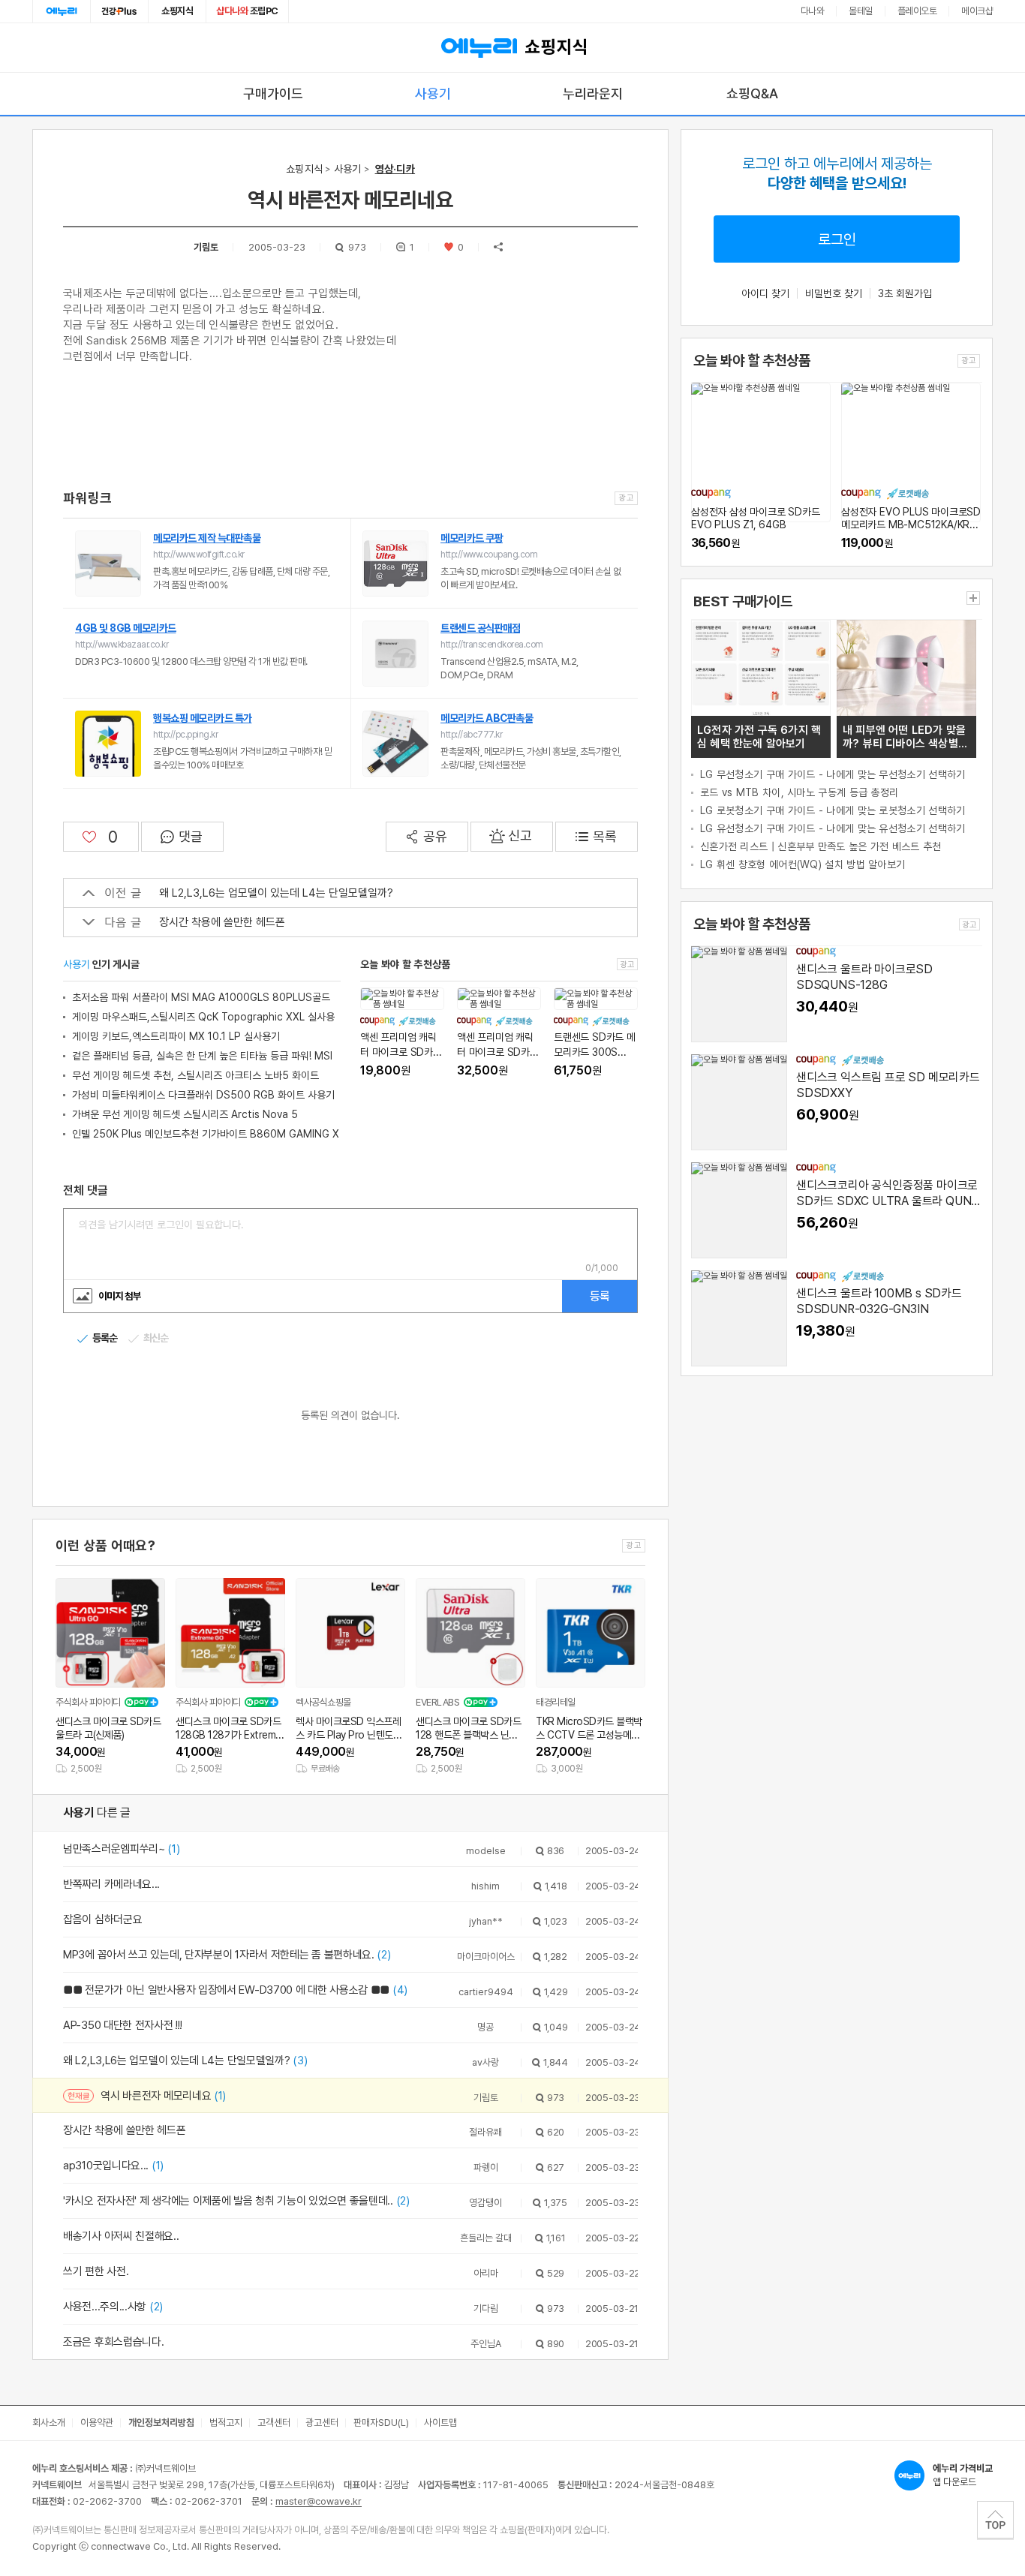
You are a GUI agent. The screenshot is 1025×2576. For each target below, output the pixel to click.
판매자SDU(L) (381, 2423)
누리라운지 (593, 93)
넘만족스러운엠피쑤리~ (122, 1849)
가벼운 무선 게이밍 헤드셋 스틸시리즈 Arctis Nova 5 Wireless (185, 1116)
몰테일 (861, 11)
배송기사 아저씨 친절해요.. (121, 2236)
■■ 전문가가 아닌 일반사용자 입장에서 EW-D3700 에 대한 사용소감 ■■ (235, 1990)
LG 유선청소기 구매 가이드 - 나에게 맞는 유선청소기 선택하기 (833, 828)
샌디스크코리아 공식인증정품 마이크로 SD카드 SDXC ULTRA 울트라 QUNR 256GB (887, 1194)
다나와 (813, 11)
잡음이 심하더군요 (102, 1919)
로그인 (837, 239)
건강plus (119, 11)
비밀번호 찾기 (834, 293)
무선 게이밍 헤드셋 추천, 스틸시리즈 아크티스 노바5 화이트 (195, 1075)
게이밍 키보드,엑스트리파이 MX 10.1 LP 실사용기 (176, 1036)
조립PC (247, 11)
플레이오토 (917, 11)
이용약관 (97, 2423)
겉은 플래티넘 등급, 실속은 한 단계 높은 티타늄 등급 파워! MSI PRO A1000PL (202, 1058)
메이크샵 (977, 11)
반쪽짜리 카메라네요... (111, 1884)
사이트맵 (440, 2423)
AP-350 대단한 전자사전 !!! (122, 2025)
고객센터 (274, 2423)
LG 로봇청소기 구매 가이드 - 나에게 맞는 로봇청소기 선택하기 (833, 810)
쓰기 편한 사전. (96, 2271)
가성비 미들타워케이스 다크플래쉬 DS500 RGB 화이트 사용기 (203, 1095)
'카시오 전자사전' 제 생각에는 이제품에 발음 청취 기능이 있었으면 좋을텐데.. (236, 2201)
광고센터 (322, 2423)
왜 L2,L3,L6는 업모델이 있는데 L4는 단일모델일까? (276, 893)
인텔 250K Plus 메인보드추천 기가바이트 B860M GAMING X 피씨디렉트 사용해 (206, 1136)
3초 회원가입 (905, 293)
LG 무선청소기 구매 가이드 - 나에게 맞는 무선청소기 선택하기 (833, 774)
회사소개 (49, 2423)
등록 (600, 1296)
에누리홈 (62, 11)
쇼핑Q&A (752, 93)
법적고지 (226, 2423)
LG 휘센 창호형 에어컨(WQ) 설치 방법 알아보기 (803, 864)
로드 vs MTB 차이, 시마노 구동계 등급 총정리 (799, 792)
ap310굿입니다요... (113, 2166)
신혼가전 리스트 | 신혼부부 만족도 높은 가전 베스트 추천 (821, 846)
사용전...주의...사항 (113, 2307)
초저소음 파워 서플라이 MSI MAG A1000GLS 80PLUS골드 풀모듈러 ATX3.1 (201, 999)
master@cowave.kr (319, 2501)
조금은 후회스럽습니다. (113, 2342)
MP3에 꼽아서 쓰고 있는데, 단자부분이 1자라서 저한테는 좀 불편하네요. (227, 1955)
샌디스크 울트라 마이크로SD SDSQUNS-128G (864, 977)
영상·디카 (395, 169)
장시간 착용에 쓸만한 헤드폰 (222, 922)
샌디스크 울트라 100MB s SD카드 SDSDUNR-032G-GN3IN (879, 1301)
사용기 (433, 93)
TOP (995, 2520)
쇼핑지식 (177, 11)
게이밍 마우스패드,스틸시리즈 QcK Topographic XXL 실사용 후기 (203, 1019)
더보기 (973, 598)
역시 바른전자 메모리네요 (163, 2096)
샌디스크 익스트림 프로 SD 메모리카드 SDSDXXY (888, 1085)
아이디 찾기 (765, 293)
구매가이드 (273, 93)
